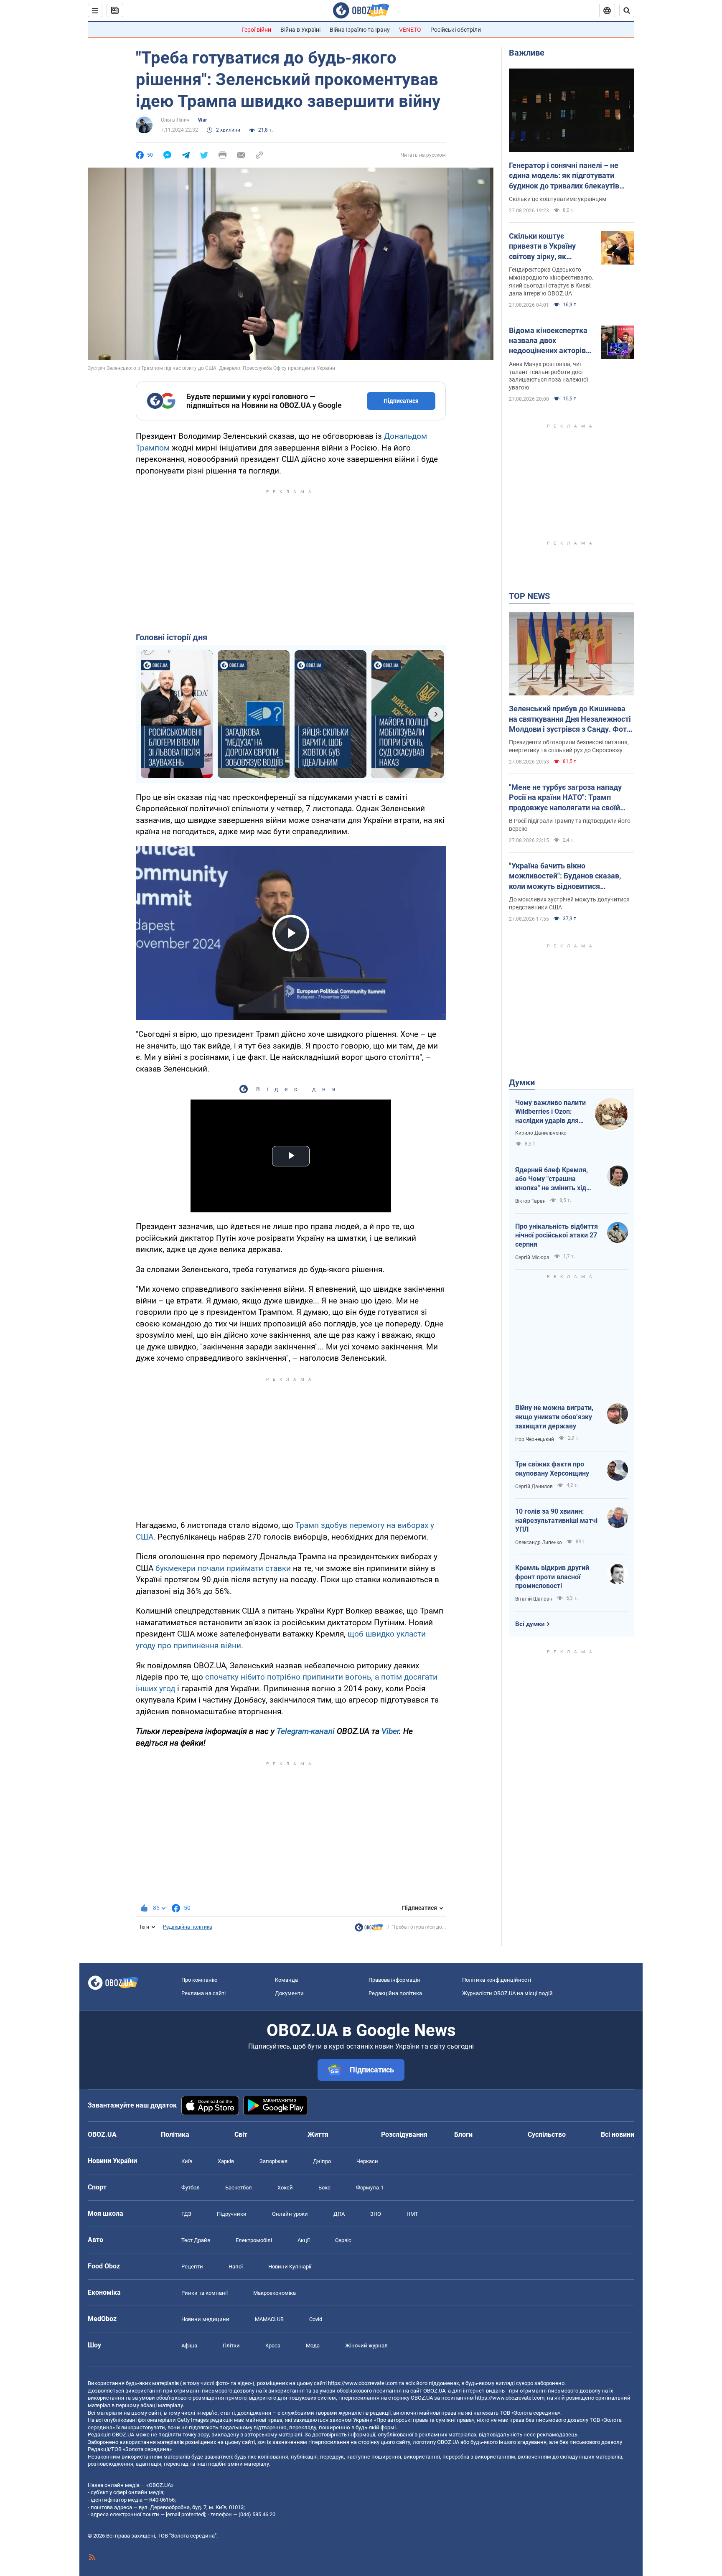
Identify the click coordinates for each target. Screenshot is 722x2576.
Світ (241, 2134)
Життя (318, 2134)
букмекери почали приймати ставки (223, 1568)
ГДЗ (186, 2214)
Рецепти (192, 2267)
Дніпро (322, 2161)
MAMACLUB (269, 2319)
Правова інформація (394, 1980)
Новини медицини (205, 2319)
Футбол (191, 2188)
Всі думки (530, 1624)
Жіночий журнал (366, 2346)
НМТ (412, 2214)
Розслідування (404, 2134)
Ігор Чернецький (535, 1439)
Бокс (324, 2188)
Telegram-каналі (306, 1731)
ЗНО (376, 2214)
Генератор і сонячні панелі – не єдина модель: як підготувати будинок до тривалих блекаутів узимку (564, 176)
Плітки (231, 2346)
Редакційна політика (188, 1927)
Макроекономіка (275, 2293)
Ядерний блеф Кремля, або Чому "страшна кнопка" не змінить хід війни (552, 1179)
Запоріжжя (273, 2161)
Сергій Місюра (532, 1257)
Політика (175, 2134)
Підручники (232, 2214)
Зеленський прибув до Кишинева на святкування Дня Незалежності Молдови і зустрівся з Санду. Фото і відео (570, 719)
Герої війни (256, 30)
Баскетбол (239, 2188)
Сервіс (343, 2240)
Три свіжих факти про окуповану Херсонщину (552, 1469)
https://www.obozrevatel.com (363, 2383)
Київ (187, 2161)
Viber (390, 1731)
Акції (304, 2240)
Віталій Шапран (534, 1599)
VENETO (410, 30)
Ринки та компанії (205, 2293)
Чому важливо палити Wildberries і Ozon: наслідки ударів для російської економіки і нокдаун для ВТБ (550, 1112)
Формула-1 (370, 2188)
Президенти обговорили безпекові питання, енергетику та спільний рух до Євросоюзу (569, 746)
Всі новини (618, 2134)
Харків (226, 2161)
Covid (316, 2319)
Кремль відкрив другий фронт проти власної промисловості (552, 1577)
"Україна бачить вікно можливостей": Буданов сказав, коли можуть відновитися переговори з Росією (565, 876)
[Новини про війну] (369, 1929)
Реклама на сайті (203, 1993)
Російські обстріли (456, 30)
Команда (286, 1980)
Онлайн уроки (290, 2214)
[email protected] (186, 2514)
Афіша (189, 2346)
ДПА (339, 2214)
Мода (313, 2346)
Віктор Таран (530, 1201)
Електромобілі (254, 2240)
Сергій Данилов (534, 1487)
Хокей (285, 2188)
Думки (522, 1082)
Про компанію (200, 1980)
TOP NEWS (529, 596)
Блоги (463, 2134)
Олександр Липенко (539, 1543)
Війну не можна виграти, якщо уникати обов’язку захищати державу (554, 1417)
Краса (273, 2346)
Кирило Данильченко (541, 1133)
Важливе (527, 53)
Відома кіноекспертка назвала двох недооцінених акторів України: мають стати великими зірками (548, 341)
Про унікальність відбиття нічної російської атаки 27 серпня (557, 1235)
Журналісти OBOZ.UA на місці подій (507, 1993)
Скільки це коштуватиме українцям (558, 199)
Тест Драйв (196, 2240)
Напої (236, 2267)
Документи (289, 1993)
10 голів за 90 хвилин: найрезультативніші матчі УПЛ (556, 1520)
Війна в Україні (300, 30)
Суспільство (547, 2134)
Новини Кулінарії (290, 2267)
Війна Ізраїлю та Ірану (360, 30)
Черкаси (367, 2161)
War (202, 120)
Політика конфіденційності (497, 1980)
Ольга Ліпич (175, 120)
